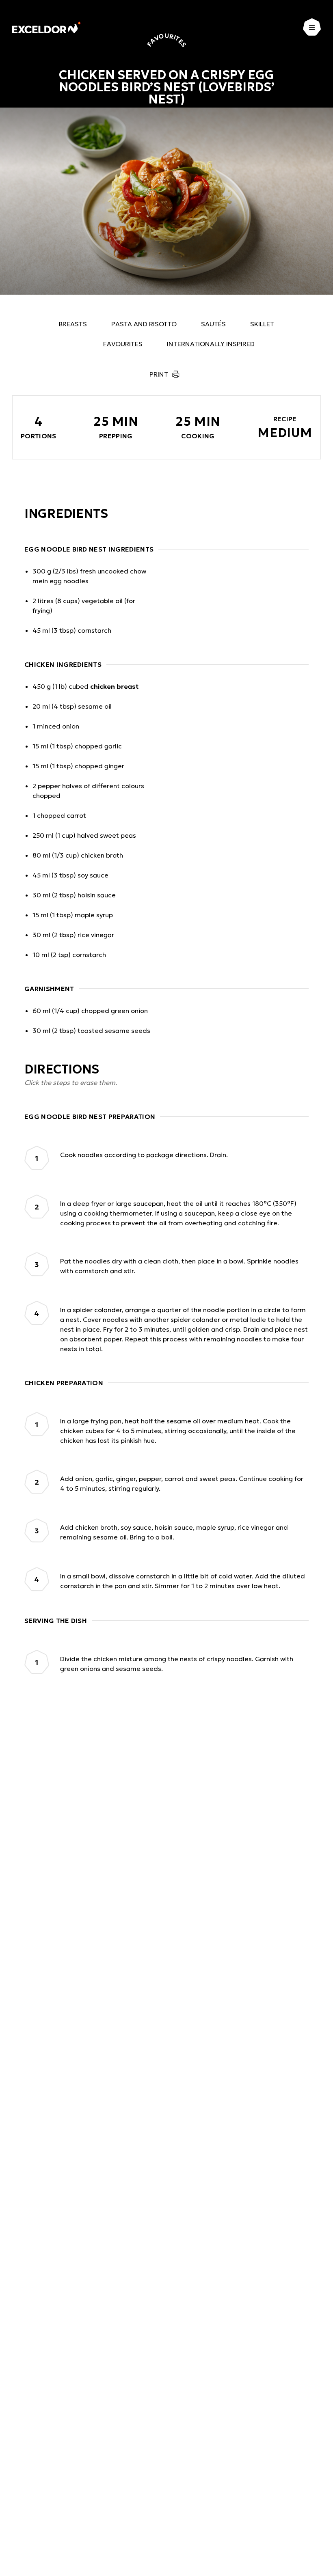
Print (159, 374)
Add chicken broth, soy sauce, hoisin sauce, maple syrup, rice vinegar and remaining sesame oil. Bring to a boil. (174, 1532)
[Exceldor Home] (46, 27)
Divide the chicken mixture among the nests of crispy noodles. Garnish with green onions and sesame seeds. (177, 1664)
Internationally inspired (211, 344)
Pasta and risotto (144, 324)
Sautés (213, 324)
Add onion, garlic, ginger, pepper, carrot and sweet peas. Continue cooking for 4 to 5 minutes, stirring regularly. (182, 1483)
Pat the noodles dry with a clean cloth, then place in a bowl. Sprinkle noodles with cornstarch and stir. (179, 1266)
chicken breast (114, 686)
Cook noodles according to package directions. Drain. (144, 1155)
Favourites (123, 344)
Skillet (262, 324)
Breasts (73, 324)
